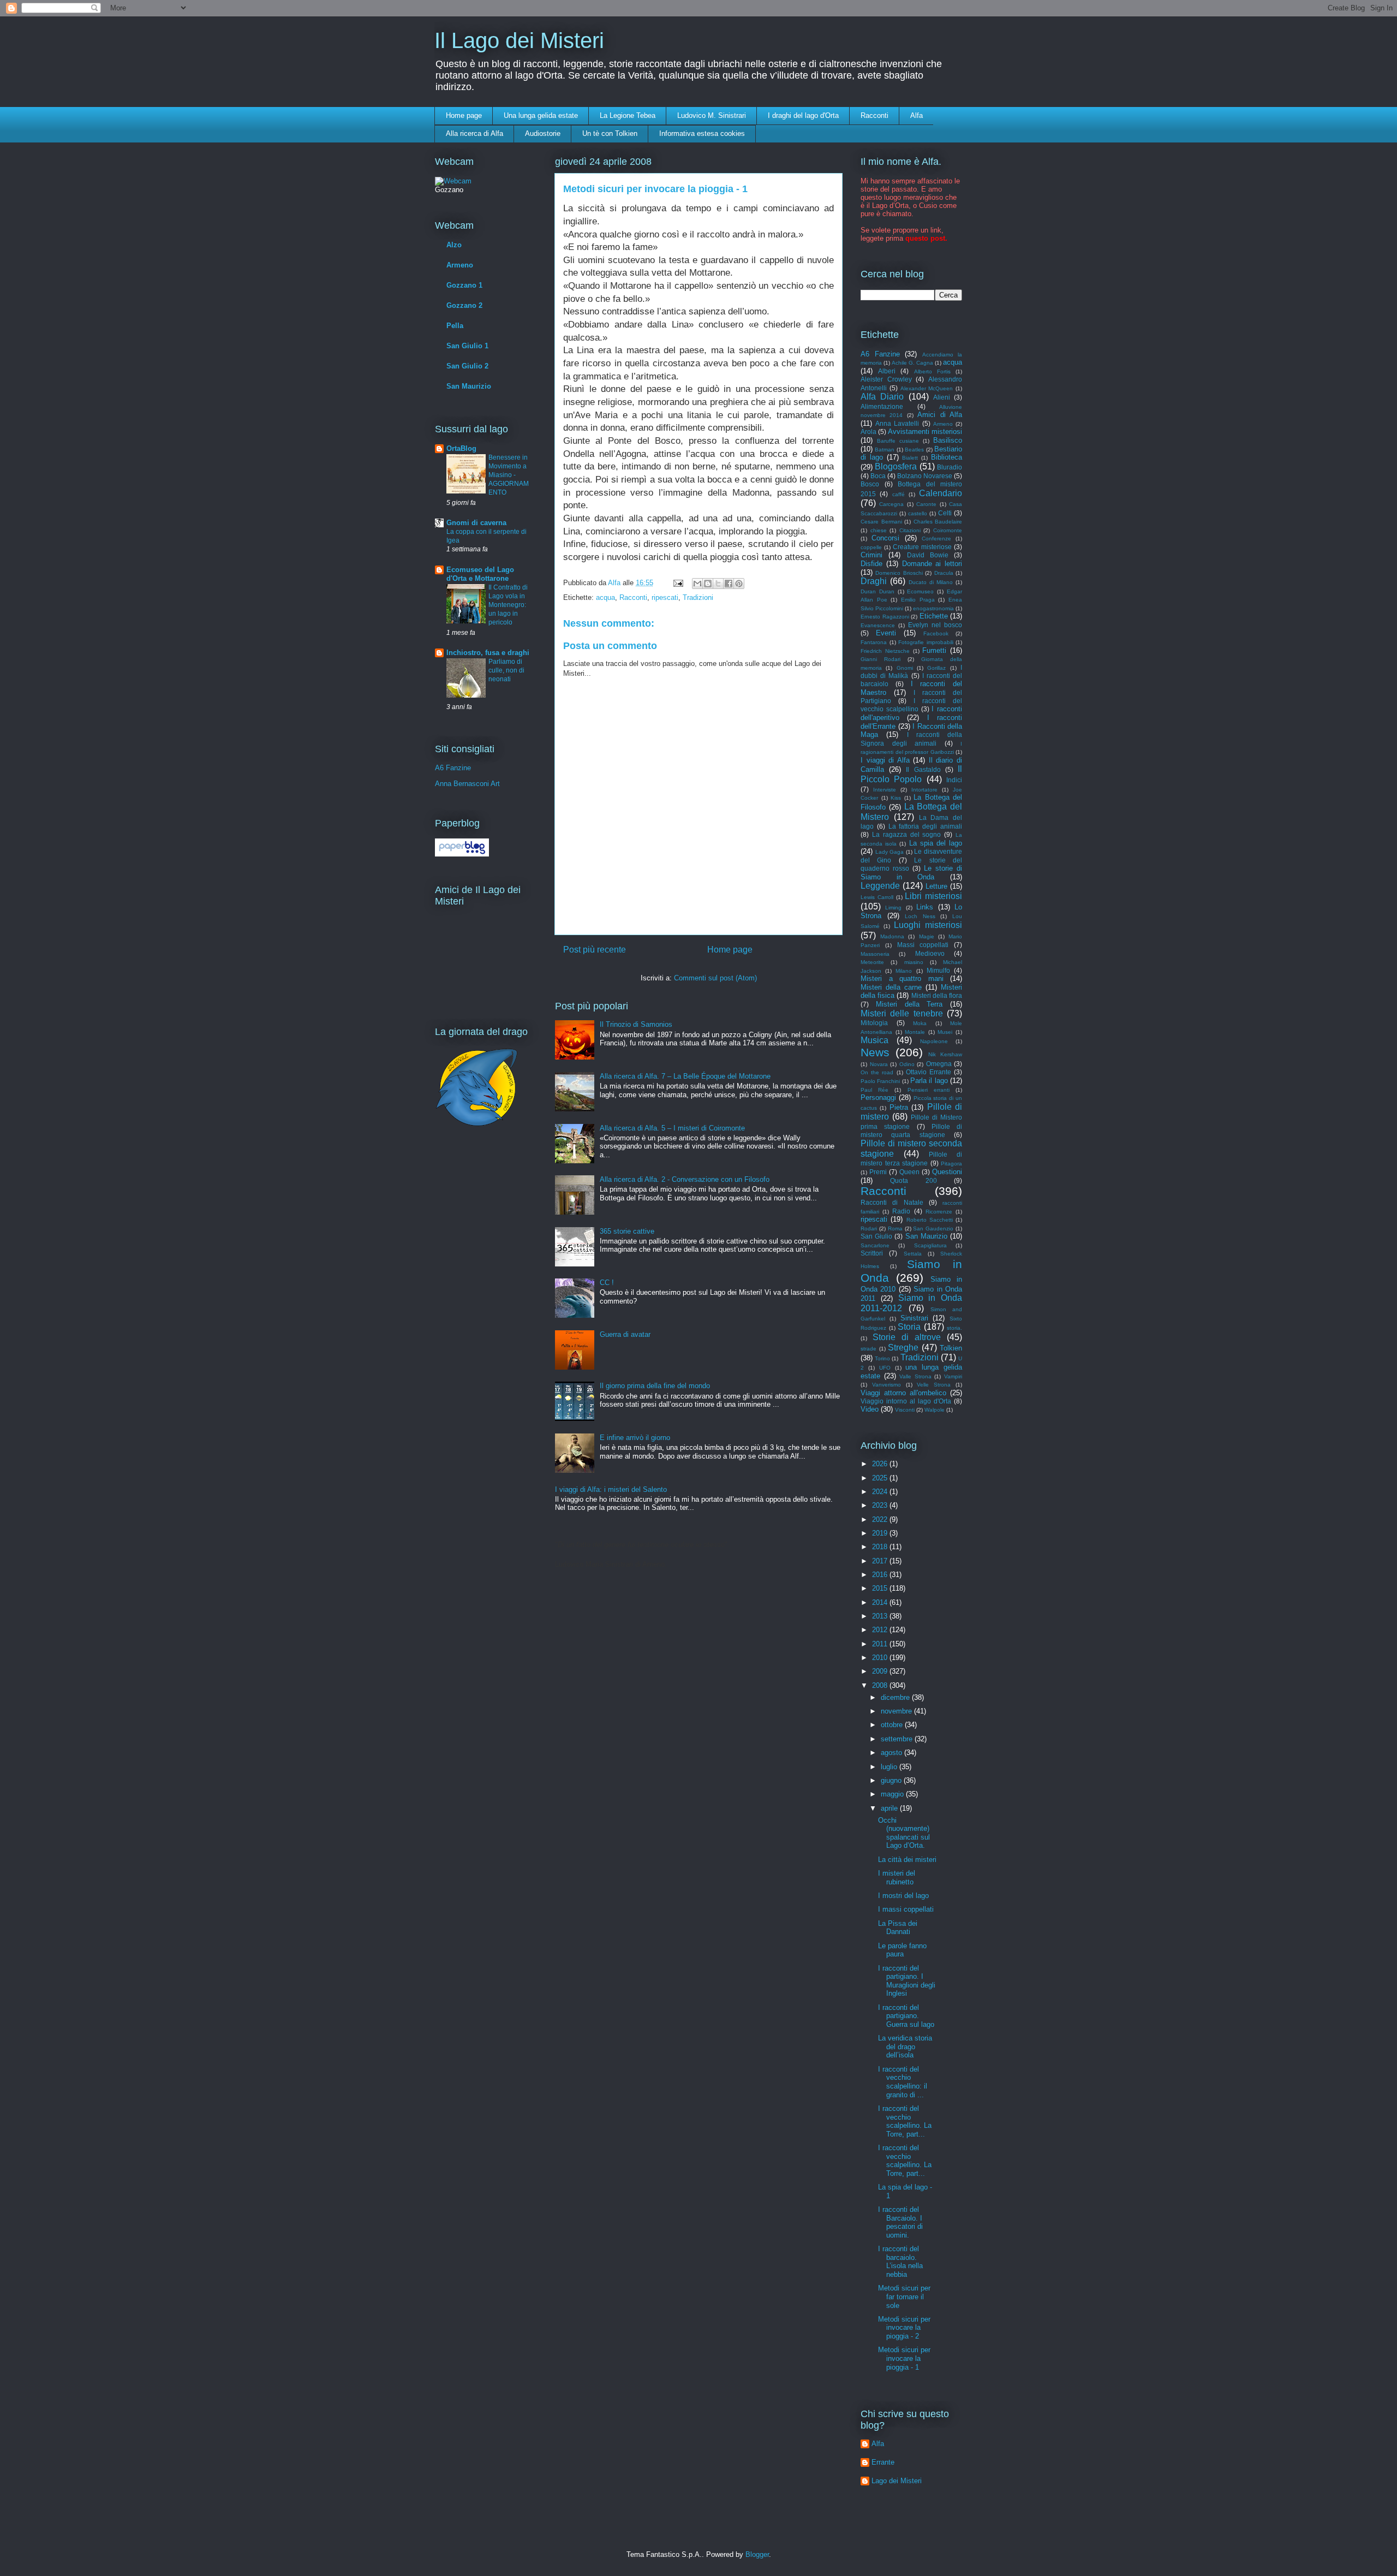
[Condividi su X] (718, 584)
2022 (881, 1519)
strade (868, 1349)
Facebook (936, 633)
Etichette (934, 616)
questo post (925, 238)
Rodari (869, 1228)
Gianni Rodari (880, 659)
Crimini (871, 555)
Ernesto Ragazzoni (885, 617)
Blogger (757, 2554)
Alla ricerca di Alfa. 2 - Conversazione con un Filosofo (685, 1179)
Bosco (870, 484)
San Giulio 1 (467, 346)
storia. (954, 1328)
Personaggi (878, 1097)
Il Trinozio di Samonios (636, 1024)
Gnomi (905, 668)
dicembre (896, 1697)
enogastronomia (933, 608)
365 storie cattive (627, 1231)
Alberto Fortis (932, 371)
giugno (892, 1780)
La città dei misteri (907, 1860)
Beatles (914, 450)
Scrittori (872, 1253)
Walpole (935, 1410)
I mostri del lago (903, 1896)
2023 (881, 1505)
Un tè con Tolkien (610, 133)
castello (918, 513)
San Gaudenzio (933, 1228)
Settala (913, 1254)
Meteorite (872, 962)
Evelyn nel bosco (935, 625)
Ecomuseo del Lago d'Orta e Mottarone (480, 574)
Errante (883, 2462)
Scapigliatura (930, 1245)
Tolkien (951, 1348)
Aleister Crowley (886, 379)
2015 (881, 1588)
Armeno (460, 265)
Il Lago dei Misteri (519, 40)
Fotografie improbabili (926, 642)
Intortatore (924, 790)
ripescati (665, 597)
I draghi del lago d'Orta (803, 115)
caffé (899, 494)
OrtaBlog (461, 448)
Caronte (926, 504)
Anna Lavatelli (897, 423)
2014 (881, 1602)
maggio (893, 1794)
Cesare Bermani (881, 522)
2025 (881, 1478)
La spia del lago (936, 843)
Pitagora (951, 1164)
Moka (920, 1023)
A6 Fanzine (453, 768)
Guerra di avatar (625, 1334)
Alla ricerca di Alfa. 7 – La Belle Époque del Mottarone (685, 1076)
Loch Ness (920, 916)
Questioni (947, 1172)
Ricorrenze (939, 1212)
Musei (945, 1032)
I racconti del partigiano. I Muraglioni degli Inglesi (907, 1981)
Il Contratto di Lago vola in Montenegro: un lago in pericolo (508, 605)
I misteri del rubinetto (897, 1878)
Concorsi (885, 538)
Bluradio (950, 467)
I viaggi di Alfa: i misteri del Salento (611, 1489)
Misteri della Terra (909, 1004)
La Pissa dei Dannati (898, 1928)
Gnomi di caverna (476, 523)
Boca (878, 476)
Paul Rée (874, 1090)
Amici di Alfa (940, 415)
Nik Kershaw (945, 1054)
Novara (879, 1064)
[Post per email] (677, 583)
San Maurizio (469, 386)
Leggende (880, 886)
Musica (874, 1040)
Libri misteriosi (933, 896)
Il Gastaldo (923, 769)
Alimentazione (882, 406)
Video (870, 1409)
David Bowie (928, 555)
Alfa (917, 115)
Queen (909, 1172)
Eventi (886, 633)
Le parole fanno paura (902, 1950)
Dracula (944, 573)
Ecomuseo (920, 591)
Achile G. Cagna (912, 363)
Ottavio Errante (929, 1072)
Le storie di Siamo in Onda (911, 873)
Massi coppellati (923, 945)
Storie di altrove (907, 1337)
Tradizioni (698, 597)
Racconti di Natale (892, 1202)
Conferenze (936, 539)
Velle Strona (934, 1385)
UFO (885, 1368)
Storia (909, 1327)
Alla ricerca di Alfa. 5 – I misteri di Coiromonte (672, 1128)
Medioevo (930, 953)
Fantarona (874, 642)
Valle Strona (915, 1376)
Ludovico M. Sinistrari (712, 115)
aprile (890, 1808)
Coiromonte (948, 530)
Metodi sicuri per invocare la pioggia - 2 (904, 2328)
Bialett (910, 458)
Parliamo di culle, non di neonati (506, 670)
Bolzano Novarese (925, 476)
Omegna (939, 1064)
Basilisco (948, 440)
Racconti (874, 115)
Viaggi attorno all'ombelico (903, 1393)
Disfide (871, 564)
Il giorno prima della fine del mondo (655, 1386)
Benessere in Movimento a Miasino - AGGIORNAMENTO (509, 475)
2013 (881, 1616)
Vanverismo (886, 1385)
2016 (881, 1575)
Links (925, 907)
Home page (464, 115)
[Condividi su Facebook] (729, 584)
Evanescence (878, 625)
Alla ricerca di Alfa (474, 133)
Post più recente (595, 950)
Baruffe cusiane (898, 441)
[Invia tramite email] (697, 584)
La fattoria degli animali (925, 826)
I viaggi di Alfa (885, 760)
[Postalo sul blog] (708, 584)
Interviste (885, 790)
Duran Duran (877, 591)
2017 (881, 1561)
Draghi (874, 581)
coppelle (871, 547)
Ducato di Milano (931, 582)
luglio (890, 1767)
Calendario (941, 493)
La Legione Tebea (628, 115)
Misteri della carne (891, 987)
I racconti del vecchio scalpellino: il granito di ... (903, 2082)
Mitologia (874, 1023)
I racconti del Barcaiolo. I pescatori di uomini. (900, 2222)
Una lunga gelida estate (541, 115)
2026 (881, 1464)
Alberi (887, 371)
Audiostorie (543, 133)
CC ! (607, 1283)
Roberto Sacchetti (930, 1220)
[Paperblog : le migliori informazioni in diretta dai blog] (462, 854)
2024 (881, 1492)
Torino (882, 1358)
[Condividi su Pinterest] (739, 584)
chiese (879, 530)
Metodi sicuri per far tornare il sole (904, 2297)
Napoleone (934, 1041)
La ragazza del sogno (907, 834)
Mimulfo (938, 970)
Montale (915, 1032)
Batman (885, 450)
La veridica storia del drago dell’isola (905, 2046)
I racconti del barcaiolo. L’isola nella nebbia (900, 2262)
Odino (907, 1064)
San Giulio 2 (467, 366)
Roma (895, 1228)
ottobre (893, 1725)
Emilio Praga (918, 600)
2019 (881, 1533)
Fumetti (934, 650)
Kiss (896, 798)
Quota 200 (913, 1180)
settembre (898, 1739)
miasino (914, 962)
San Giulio (876, 1236)
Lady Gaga (890, 852)
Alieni (942, 397)
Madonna (892, 936)
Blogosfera (896, 466)
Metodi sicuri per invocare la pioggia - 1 (904, 2358)
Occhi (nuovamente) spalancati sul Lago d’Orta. (904, 1833)
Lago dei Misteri (897, 2481)
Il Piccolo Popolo (911, 774)
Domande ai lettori (932, 564)
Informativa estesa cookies (702, 133)
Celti (945, 513)
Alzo (454, 245)
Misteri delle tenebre (902, 1013)
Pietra (899, 1107)
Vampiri (953, 1376)
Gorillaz (936, 668)
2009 (881, 1671)
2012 (881, 1630)
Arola (868, 432)
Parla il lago (929, 1081)
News (875, 1052)
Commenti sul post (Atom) (715, 978)
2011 (881, 1644)
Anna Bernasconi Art (467, 784)
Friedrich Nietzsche (885, 651)
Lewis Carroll (877, 897)
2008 (881, 1685)
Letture (936, 886)
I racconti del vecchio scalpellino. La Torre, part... (905, 2121)
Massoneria (875, 954)
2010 (881, 1658)
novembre (897, 1711)
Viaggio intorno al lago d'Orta (906, 1401)
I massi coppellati (906, 1909)
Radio (901, 1211)
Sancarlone (875, 1245)
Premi (878, 1172)
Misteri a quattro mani (902, 978)
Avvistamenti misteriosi (925, 432)
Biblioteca (947, 457)
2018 (881, 1547)
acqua (605, 597)
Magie (927, 936)
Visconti (905, 1410)
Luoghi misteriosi (928, 925)
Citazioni (910, 530)
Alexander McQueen (927, 388)
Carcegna (891, 504)
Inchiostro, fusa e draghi (488, 653)
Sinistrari (914, 1318)
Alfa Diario (882, 397)
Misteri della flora (937, 995)
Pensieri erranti (929, 1090)
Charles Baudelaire (938, 522)
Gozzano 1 (464, 285)
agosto (892, 1753)
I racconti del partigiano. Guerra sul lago (906, 2016)
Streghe (903, 1348)
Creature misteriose (922, 547)
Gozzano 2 (464, 305)
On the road (877, 1072)
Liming (893, 908)
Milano (904, 971)
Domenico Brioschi (899, 573)
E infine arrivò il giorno (635, 1438)
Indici (954, 780)
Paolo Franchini (880, 1081)
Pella (455, 326)
